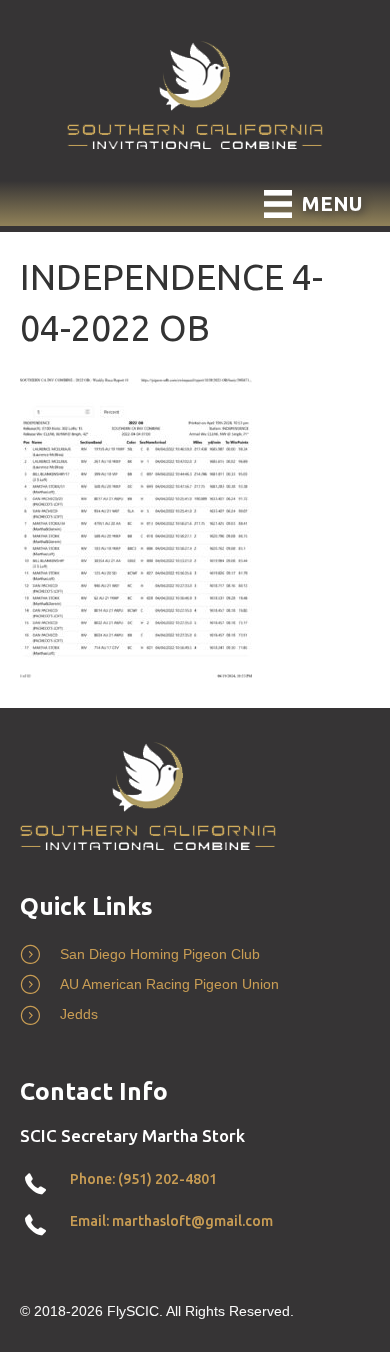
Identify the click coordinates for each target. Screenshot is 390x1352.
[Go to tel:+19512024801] (195, 1184)
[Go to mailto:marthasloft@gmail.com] (195, 1225)
